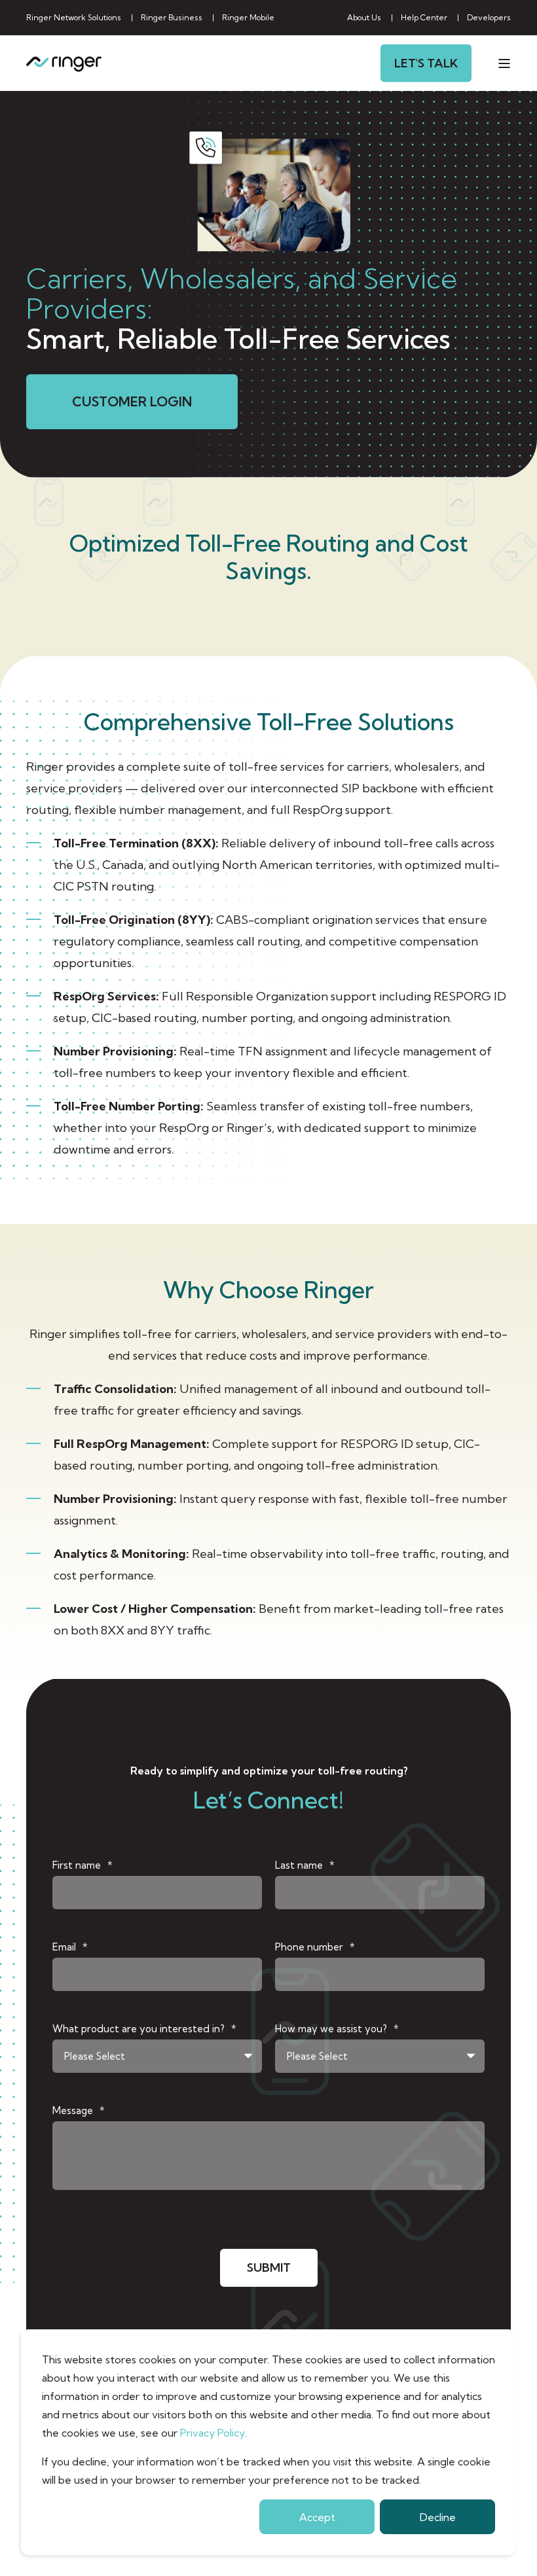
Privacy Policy (213, 2433)
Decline (438, 2517)
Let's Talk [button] (426, 62)
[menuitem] (74, 18)
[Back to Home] (64, 63)
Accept (317, 2517)
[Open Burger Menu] (504, 63)
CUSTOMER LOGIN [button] (132, 401)
